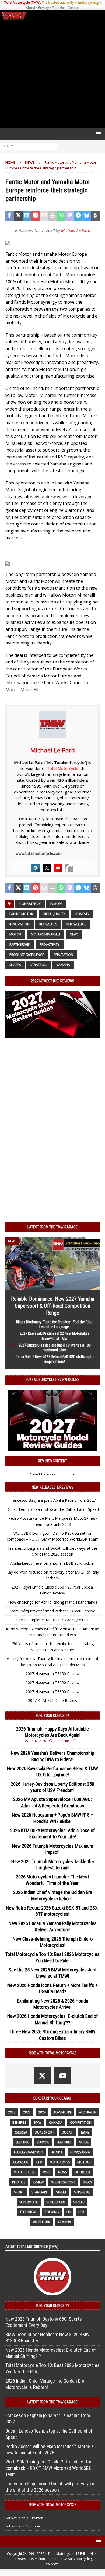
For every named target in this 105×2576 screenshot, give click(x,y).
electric (22, 2142)
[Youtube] (58, 868)
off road (82, 2172)
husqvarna (80, 2152)
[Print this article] (52, 216)
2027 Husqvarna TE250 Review (52, 1682)
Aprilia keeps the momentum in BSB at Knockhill (52, 1563)
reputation (63, 955)
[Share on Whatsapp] (61, 216)
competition (81, 2122)
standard (40, 2192)
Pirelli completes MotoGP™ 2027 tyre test (52, 1620)
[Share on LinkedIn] (27, 216)
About (31, 8)
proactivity (50, 944)
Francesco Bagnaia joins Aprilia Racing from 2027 (53, 1500)
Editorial (58, 8)
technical (28, 2212)
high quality (54, 914)
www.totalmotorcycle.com (39, 853)
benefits (19, 2122)
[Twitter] (47, 868)
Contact (73, 8)
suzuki (79, 2202)
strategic (39, 965)
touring (52, 2212)
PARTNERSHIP (20, 944)
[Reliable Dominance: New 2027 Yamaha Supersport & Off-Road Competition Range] (52, 1287)
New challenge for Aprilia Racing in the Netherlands (53, 1602)
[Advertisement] (52, 75)
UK (69, 2212)
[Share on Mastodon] (70, 216)
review (38, 2182)
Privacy (44, 8)
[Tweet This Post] (18, 216)
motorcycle (24, 2172)
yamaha (63, 965)
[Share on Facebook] (10, 216)
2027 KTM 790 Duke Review (53, 1700)
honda (57, 2152)
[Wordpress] (36, 868)
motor (15, 934)
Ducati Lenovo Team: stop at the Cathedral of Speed (53, 1509)
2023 (27, 2112)
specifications (63, 2182)
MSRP (47, 2172)
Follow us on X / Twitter (24, 2518)
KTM (39, 2162)
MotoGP (84, 2162)
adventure (62, 2112)
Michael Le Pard (76, 230)
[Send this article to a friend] (44, 216)
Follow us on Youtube (23, 2526)
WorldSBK (41, 2222)
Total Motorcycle (63, 768)
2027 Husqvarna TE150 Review (52, 1674)
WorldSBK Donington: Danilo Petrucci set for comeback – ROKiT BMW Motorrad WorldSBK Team (48, 2468)
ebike (85, 2132)
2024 (42, 2112)
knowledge (76, 924)
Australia (87, 2112)
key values (48, 924)
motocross (60, 2162)
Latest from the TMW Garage (52, 1227)
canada (56, 2122)
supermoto (29, 2202)
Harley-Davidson (29, 2152)
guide (84, 2142)
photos (19, 2182)
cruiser (21, 2132)
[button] (98, 134)
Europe (56, 904)
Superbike (82, 2192)
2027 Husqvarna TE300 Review (52, 1692)
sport (19, 2192)
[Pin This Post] (35, 216)
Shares (15, 965)
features (64, 2142)
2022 (12, 2112)
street (61, 2192)
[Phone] (69, 868)
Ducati (68, 2132)
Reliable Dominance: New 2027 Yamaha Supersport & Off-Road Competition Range (53, 1306)
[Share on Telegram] (78, 216)
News (74, 934)
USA (81, 2212)
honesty (82, 914)
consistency (30, 904)
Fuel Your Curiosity (52, 1716)
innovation (20, 924)
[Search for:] (29, 146)
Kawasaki (20, 2162)
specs (87, 2182)
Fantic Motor (21, 914)
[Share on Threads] (95, 216)
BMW (38, 2122)
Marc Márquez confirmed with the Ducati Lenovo (53, 1611)
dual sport (44, 2132)
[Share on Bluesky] (87, 216)
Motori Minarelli (45, 934)
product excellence (27, 955)
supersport (56, 2202)
